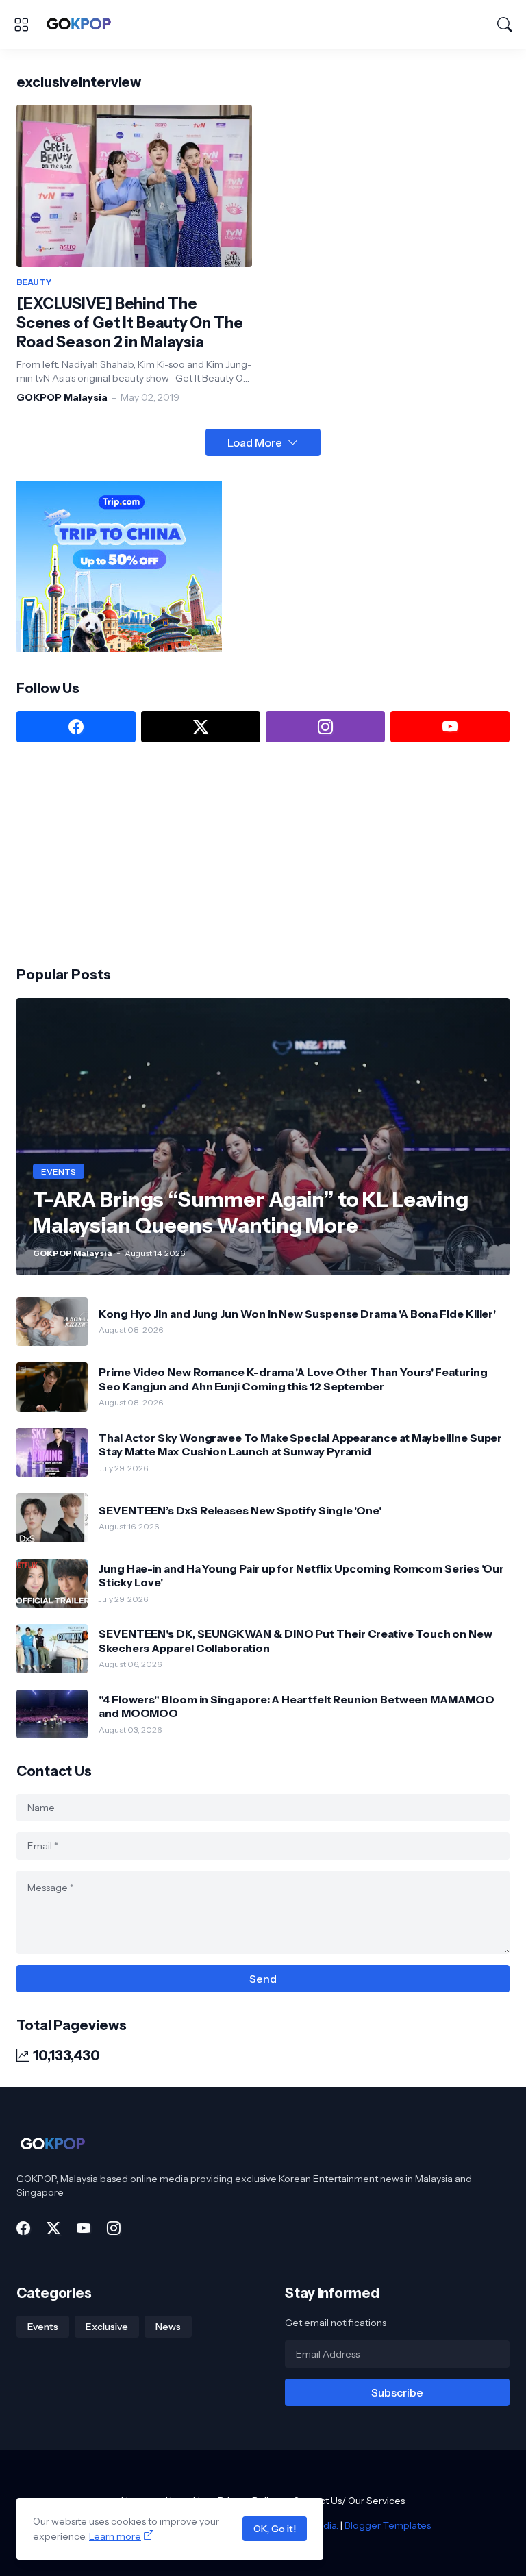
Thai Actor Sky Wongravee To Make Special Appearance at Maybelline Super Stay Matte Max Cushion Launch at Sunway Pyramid (300, 1445)
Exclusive (107, 2327)
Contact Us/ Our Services (349, 2501)
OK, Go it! (275, 2529)
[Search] (505, 25)
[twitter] (201, 727)
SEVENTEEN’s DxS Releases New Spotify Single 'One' (240, 1510)
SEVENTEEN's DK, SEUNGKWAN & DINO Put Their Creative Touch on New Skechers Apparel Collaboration (296, 1640)
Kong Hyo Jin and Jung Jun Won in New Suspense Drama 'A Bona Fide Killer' (297, 1314)
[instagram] (325, 727)
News (168, 2327)
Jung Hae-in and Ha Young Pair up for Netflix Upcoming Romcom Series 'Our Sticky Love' (301, 1575)
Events (43, 2327)
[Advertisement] (119, 853)
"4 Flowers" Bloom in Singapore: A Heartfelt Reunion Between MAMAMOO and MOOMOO (297, 1706)
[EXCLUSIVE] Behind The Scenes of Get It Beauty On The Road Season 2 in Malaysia (130, 323)
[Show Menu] (21, 25)
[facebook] (76, 727)
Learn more (115, 2536)
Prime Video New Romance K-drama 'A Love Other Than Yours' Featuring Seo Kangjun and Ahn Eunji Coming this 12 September (293, 1379)
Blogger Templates (388, 2525)
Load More (255, 442)
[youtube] (450, 727)
